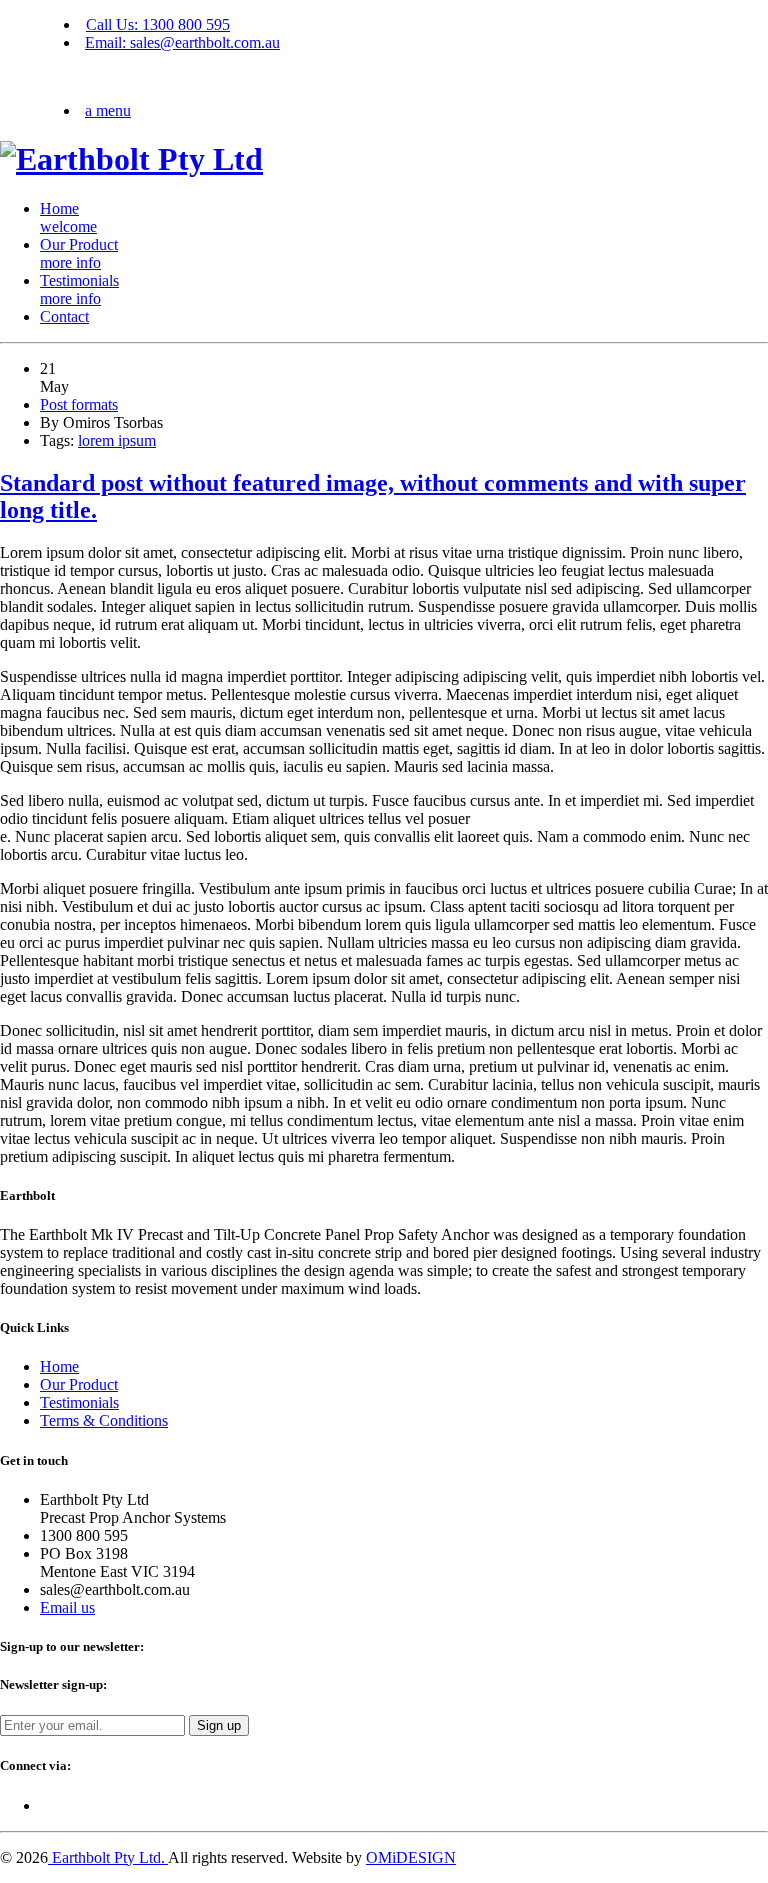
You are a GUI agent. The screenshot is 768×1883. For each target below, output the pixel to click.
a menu (108, 110)
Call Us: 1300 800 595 (158, 24)
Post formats (79, 404)
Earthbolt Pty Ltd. (108, 1857)
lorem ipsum (117, 440)
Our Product (79, 253)
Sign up (219, 1725)
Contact (64, 316)
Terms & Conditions (104, 1420)
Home (68, 217)
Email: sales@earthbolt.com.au (182, 42)
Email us (67, 1607)
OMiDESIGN (411, 1857)
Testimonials (79, 289)
